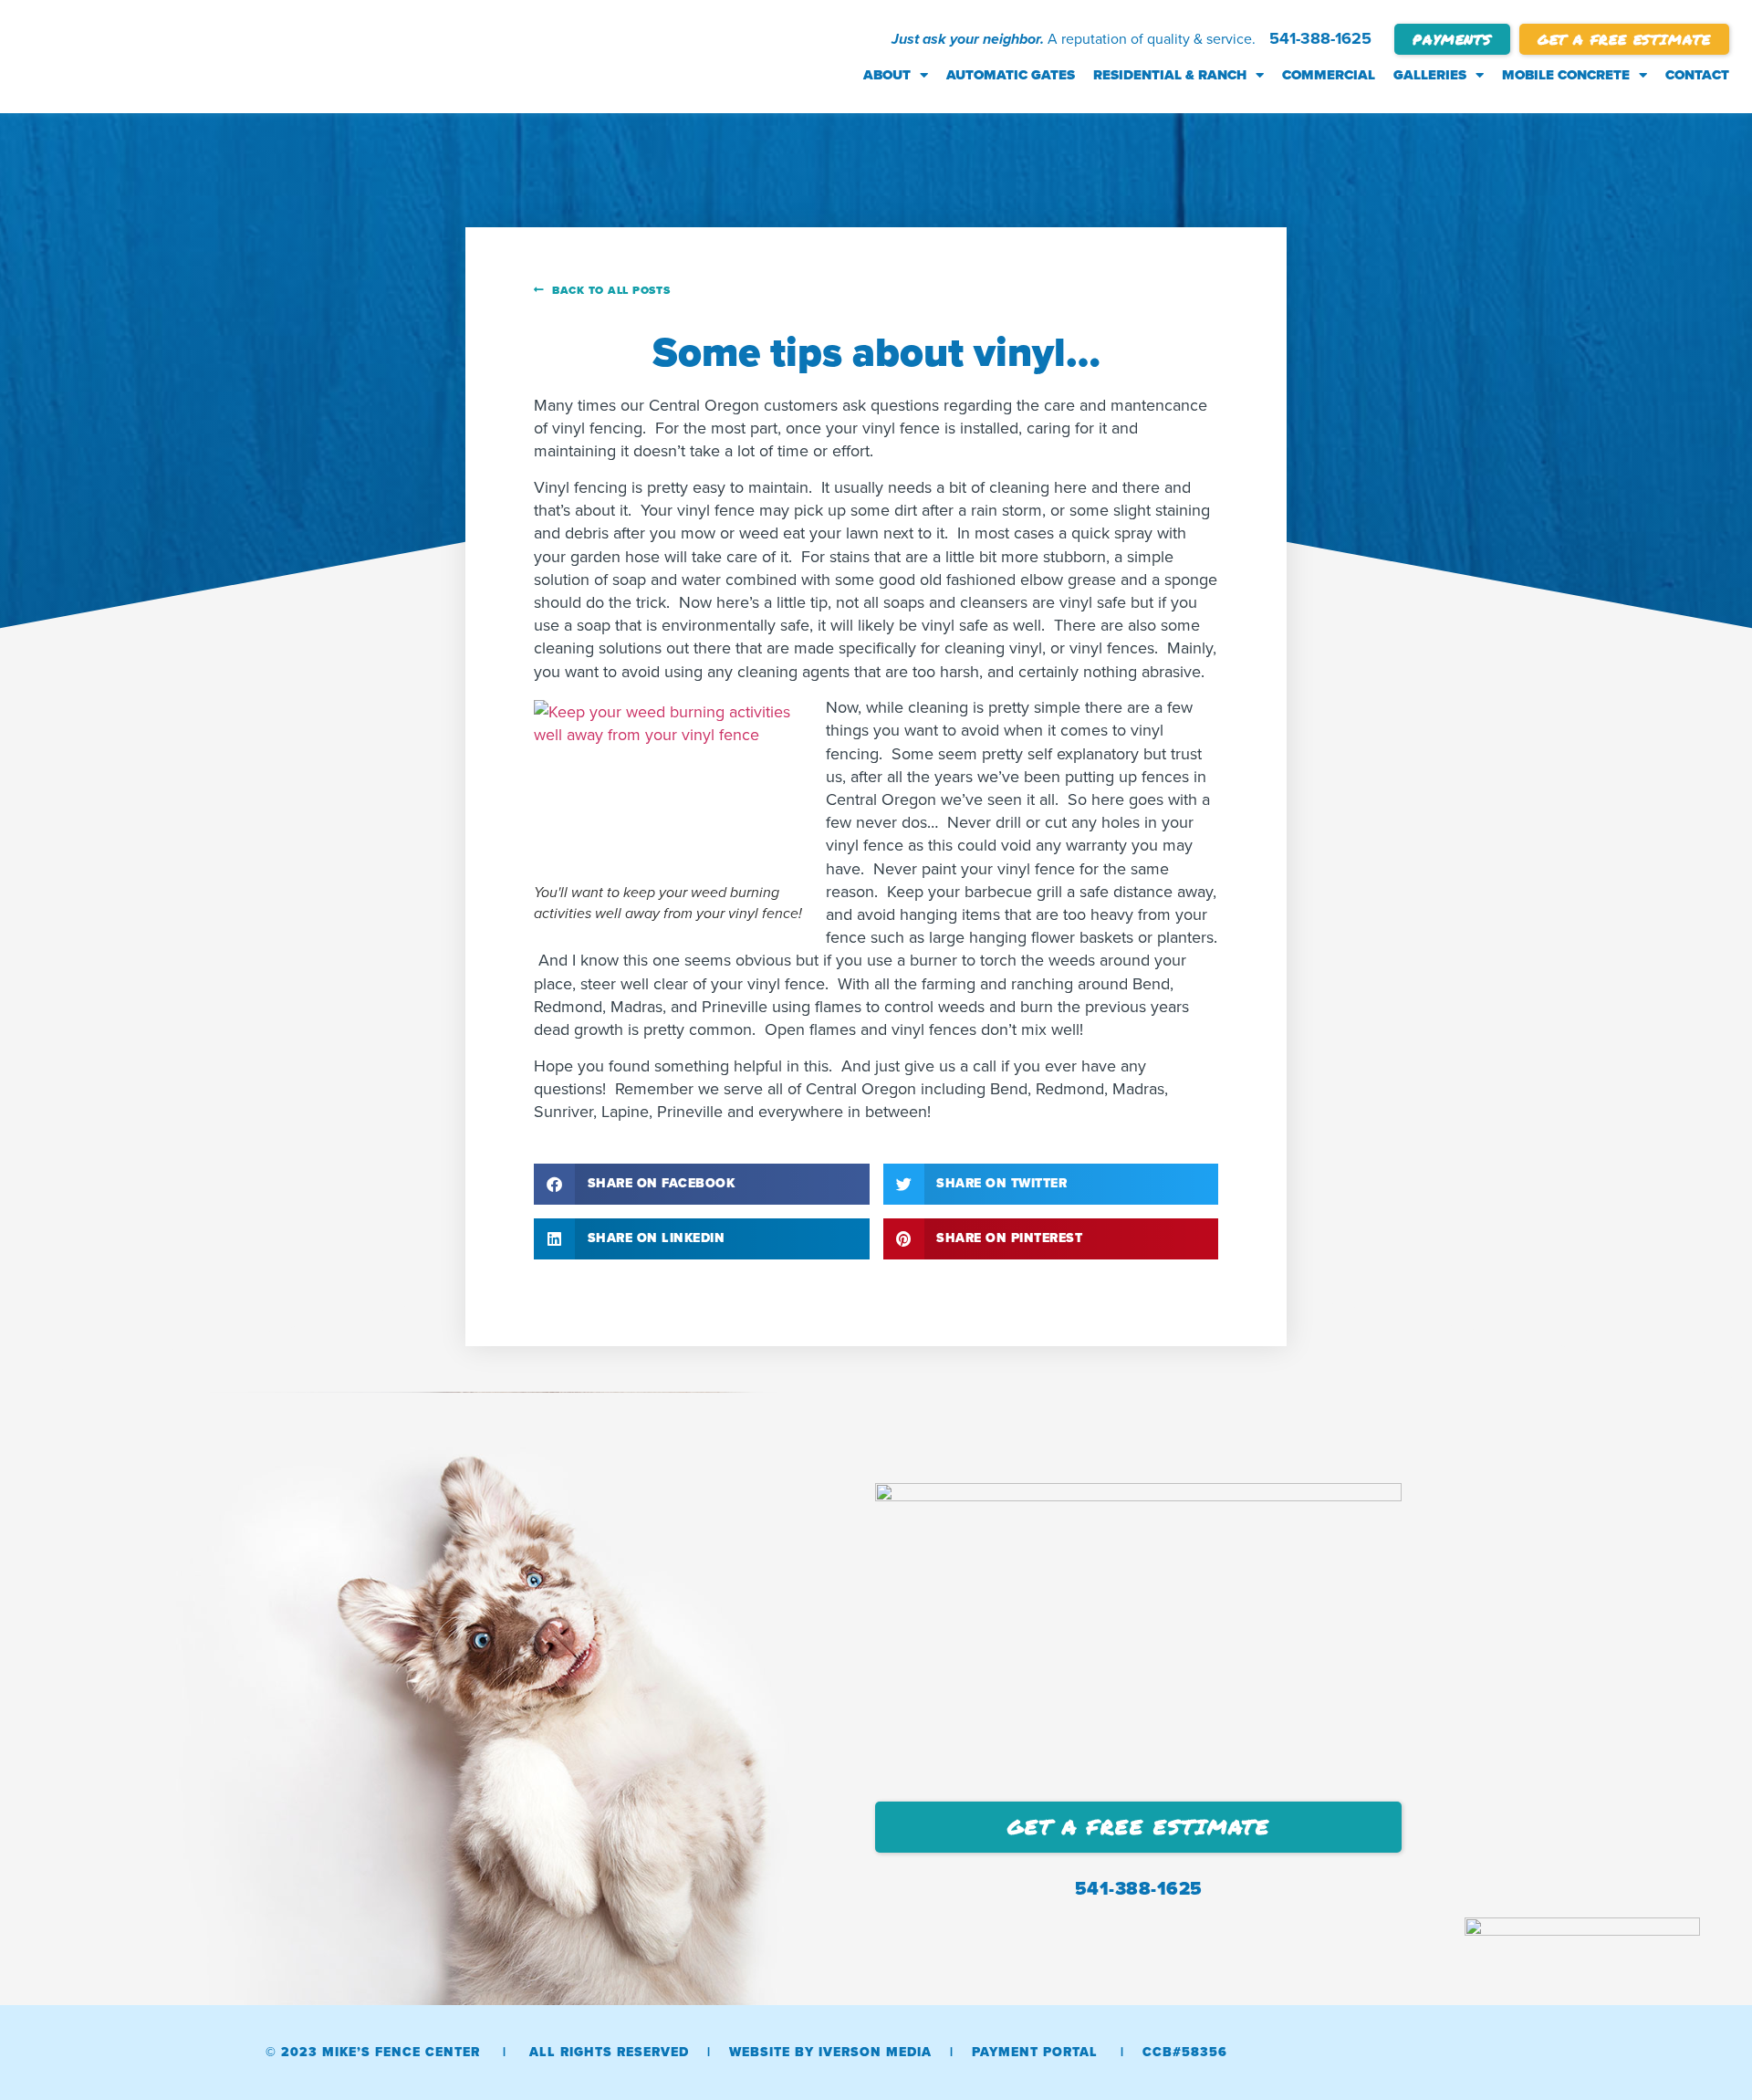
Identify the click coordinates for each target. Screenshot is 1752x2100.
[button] (702, 1184)
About (887, 75)
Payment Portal (1035, 2052)
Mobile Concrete (1566, 75)
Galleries (1430, 75)
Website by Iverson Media (830, 2052)
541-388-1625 (1320, 38)
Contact (1697, 75)
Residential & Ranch (1170, 75)
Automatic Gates (1011, 75)
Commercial (1329, 75)
